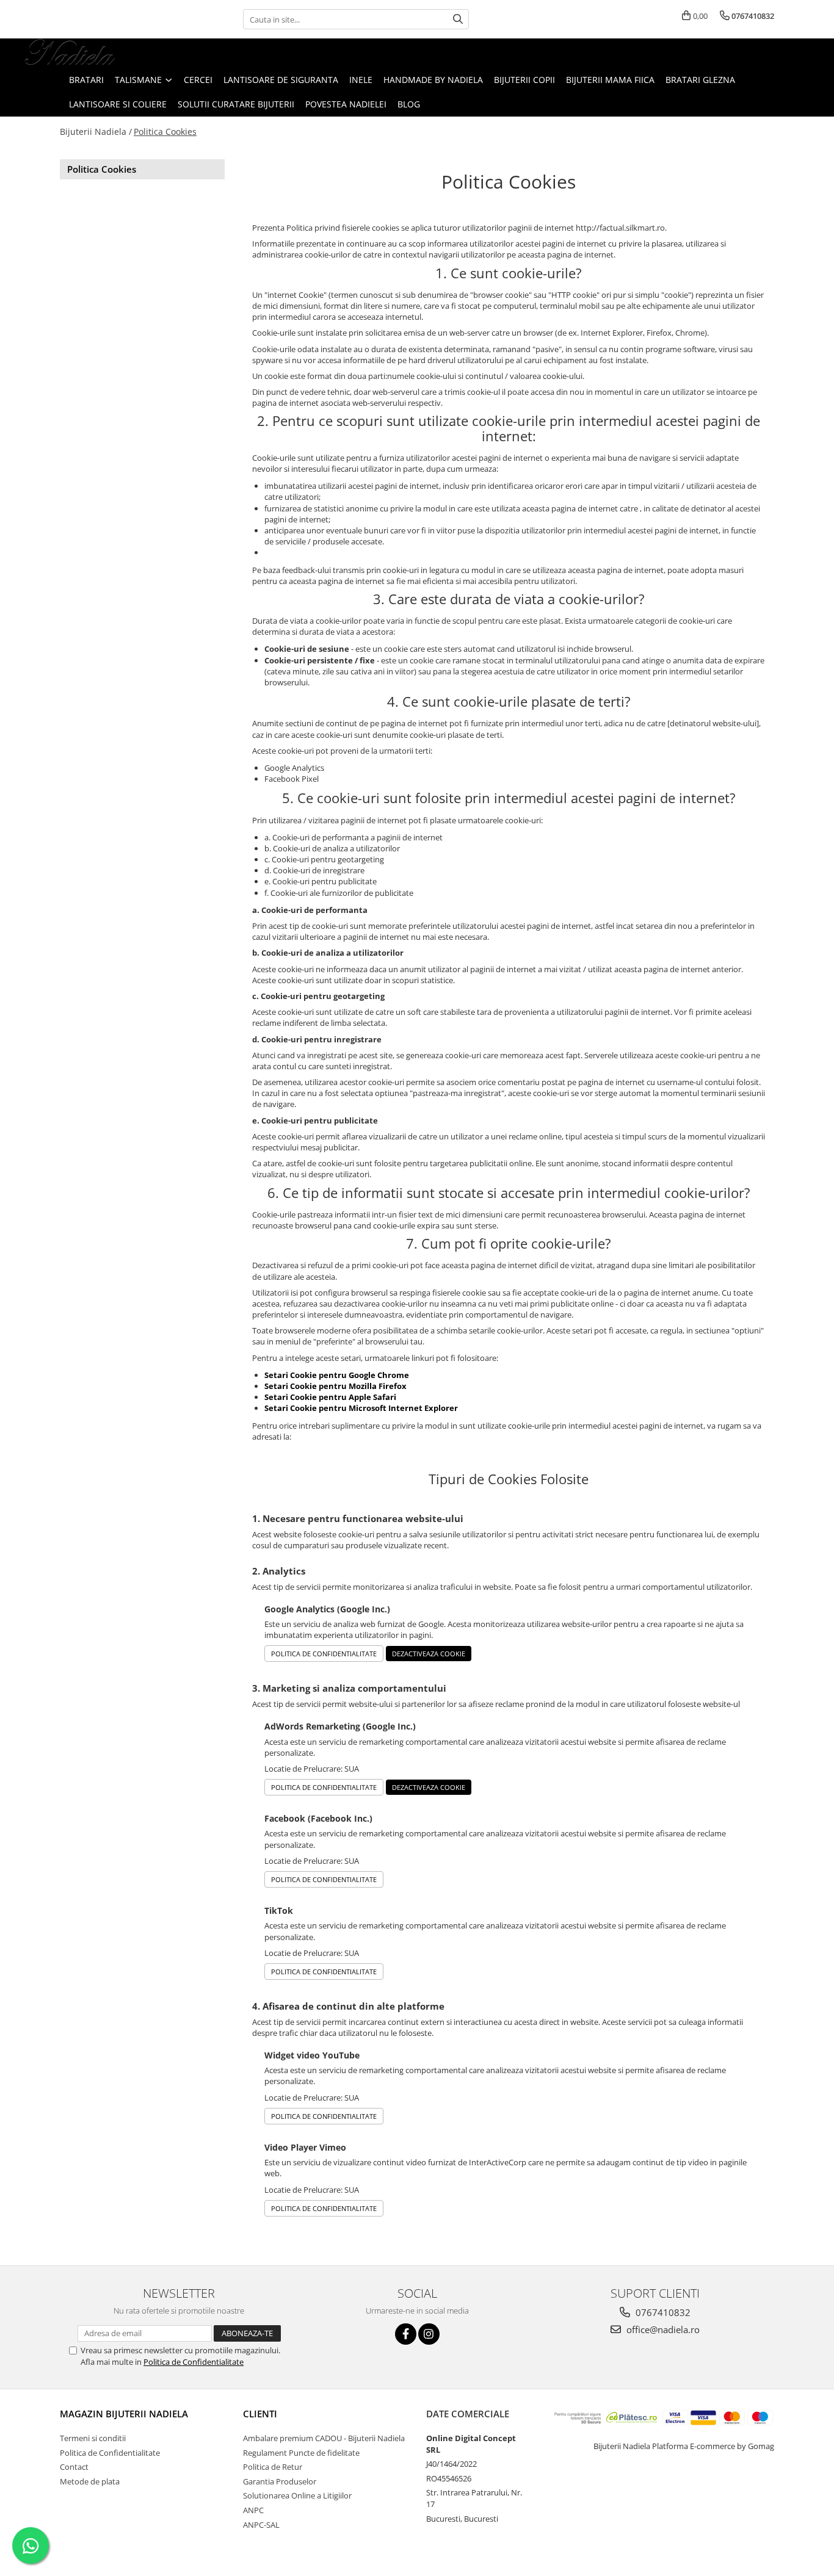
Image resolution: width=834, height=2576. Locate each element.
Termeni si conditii (93, 2438)
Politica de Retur (273, 2467)
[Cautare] (458, 19)
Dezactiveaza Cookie (429, 1654)
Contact (74, 2467)
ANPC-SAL (261, 2525)
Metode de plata (90, 2481)
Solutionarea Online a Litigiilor (297, 2495)
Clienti (260, 2414)
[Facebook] (406, 2334)
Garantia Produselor (280, 2481)
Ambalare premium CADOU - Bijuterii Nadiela (324, 2438)
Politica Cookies (165, 132)
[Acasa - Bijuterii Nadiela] (70, 53)
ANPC (253, 2510)
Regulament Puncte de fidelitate (301, 2453)
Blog (409, 104)
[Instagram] (429, 2334)
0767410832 (662, 2312)
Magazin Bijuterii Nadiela (124, 2414)
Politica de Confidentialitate (324, 1654)
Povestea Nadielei (346, 104)
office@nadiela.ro (662, 2329)
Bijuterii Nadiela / (96, 132)
